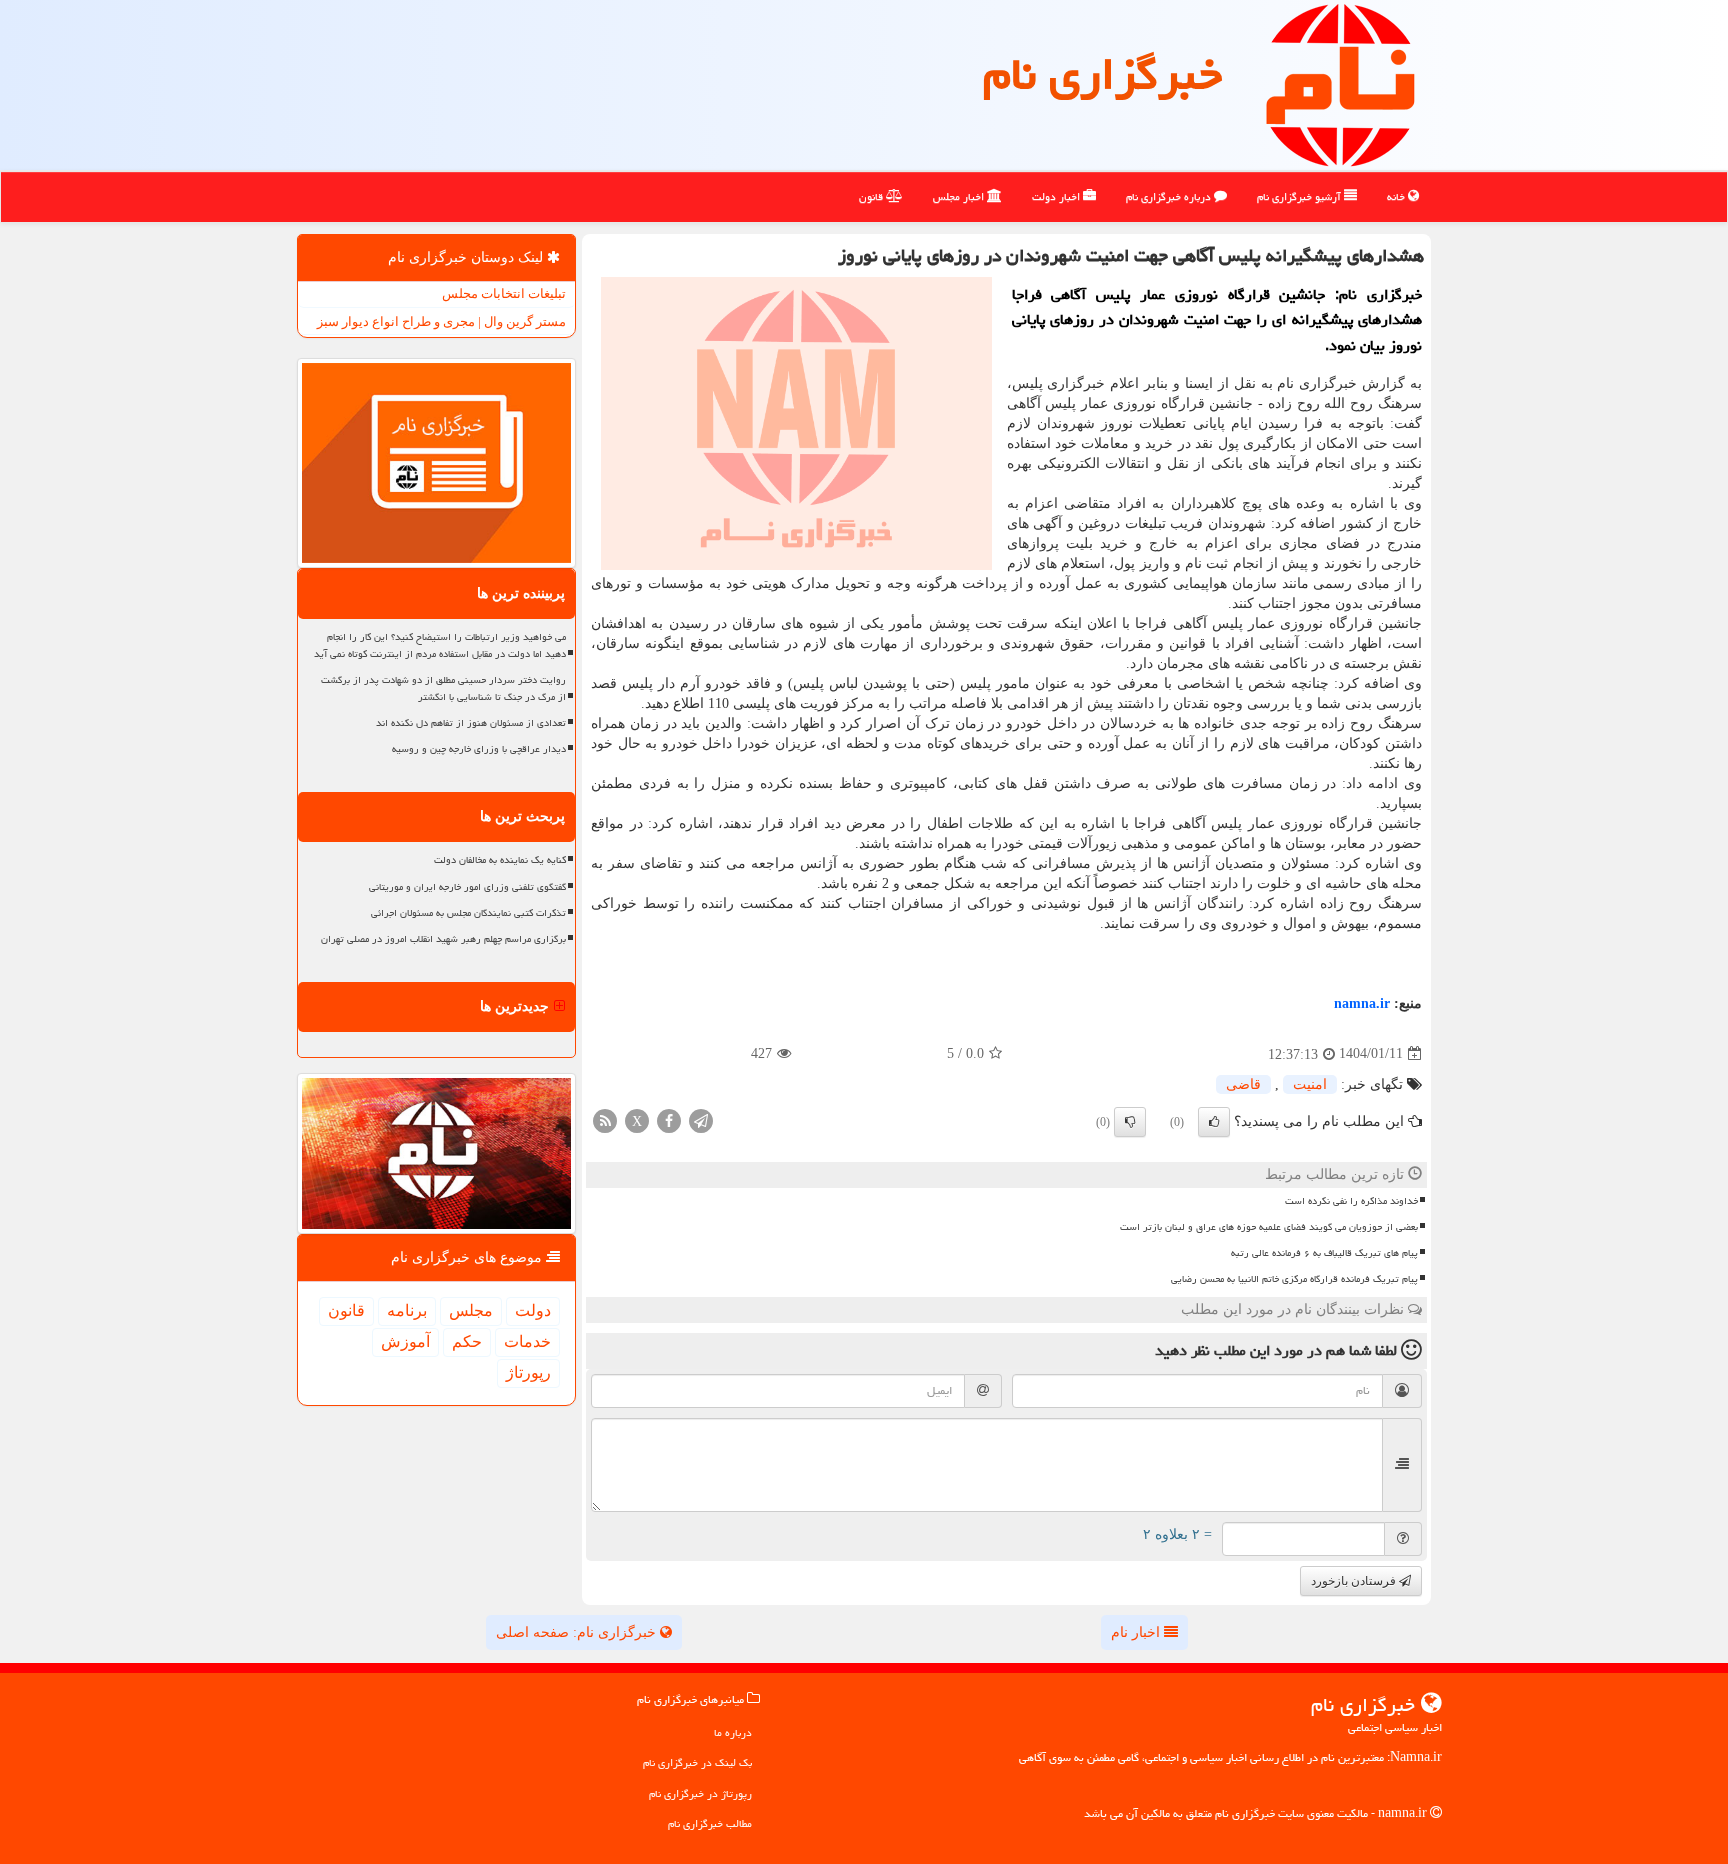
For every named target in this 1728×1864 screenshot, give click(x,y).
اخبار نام (1137, 1632)
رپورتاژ (528, 1372)
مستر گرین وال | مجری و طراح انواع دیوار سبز (441, 321)
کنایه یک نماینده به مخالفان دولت (500, 860)
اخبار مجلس (960, 196)
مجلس (471, 1310)
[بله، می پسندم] (1214, 1122)
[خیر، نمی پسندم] (1130, 1122)
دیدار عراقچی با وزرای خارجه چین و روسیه (479, 749)
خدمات (527, 1341)
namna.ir (1362, 1003)
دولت (533, 1310)
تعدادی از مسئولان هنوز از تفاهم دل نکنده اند (471, 723)
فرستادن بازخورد (1355, 1581)
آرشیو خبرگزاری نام (1300, 196)
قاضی (1243, 1084)
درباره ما (733, 1732)
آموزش (405, 1341)
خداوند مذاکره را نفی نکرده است (1351, 1201)
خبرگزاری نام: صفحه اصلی (578, 1632)
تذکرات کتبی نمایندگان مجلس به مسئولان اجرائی (468, 913)
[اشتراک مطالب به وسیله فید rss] (605, 1119)
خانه (1397, 196)
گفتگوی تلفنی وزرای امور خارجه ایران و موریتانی (467, 887)
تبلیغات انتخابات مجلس (504, 293)
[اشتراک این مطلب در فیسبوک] (669, 1119)
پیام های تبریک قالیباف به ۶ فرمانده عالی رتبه (1324, 1253)
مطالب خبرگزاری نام (710, 1823)
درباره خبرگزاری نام (1170, 196)
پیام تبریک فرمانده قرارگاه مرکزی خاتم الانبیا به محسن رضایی (1294, 1279)
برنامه (407, 1310)
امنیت (1310, 1084)
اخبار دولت (1057, 196)
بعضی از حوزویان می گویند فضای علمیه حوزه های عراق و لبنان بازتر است (1269, 1227)
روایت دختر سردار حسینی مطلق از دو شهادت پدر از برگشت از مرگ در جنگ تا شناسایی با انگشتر (443, 688)
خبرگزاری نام (1102, 74)
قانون (872, 196)
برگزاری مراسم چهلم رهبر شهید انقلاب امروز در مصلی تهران (443, 939)
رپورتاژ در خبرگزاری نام (700, 1793)
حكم (467, 1341)
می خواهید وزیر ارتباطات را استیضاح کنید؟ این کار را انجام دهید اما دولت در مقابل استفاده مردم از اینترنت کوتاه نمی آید (440, 645)
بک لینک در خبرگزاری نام (697, 1762)
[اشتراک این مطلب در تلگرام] (701, 1119)
